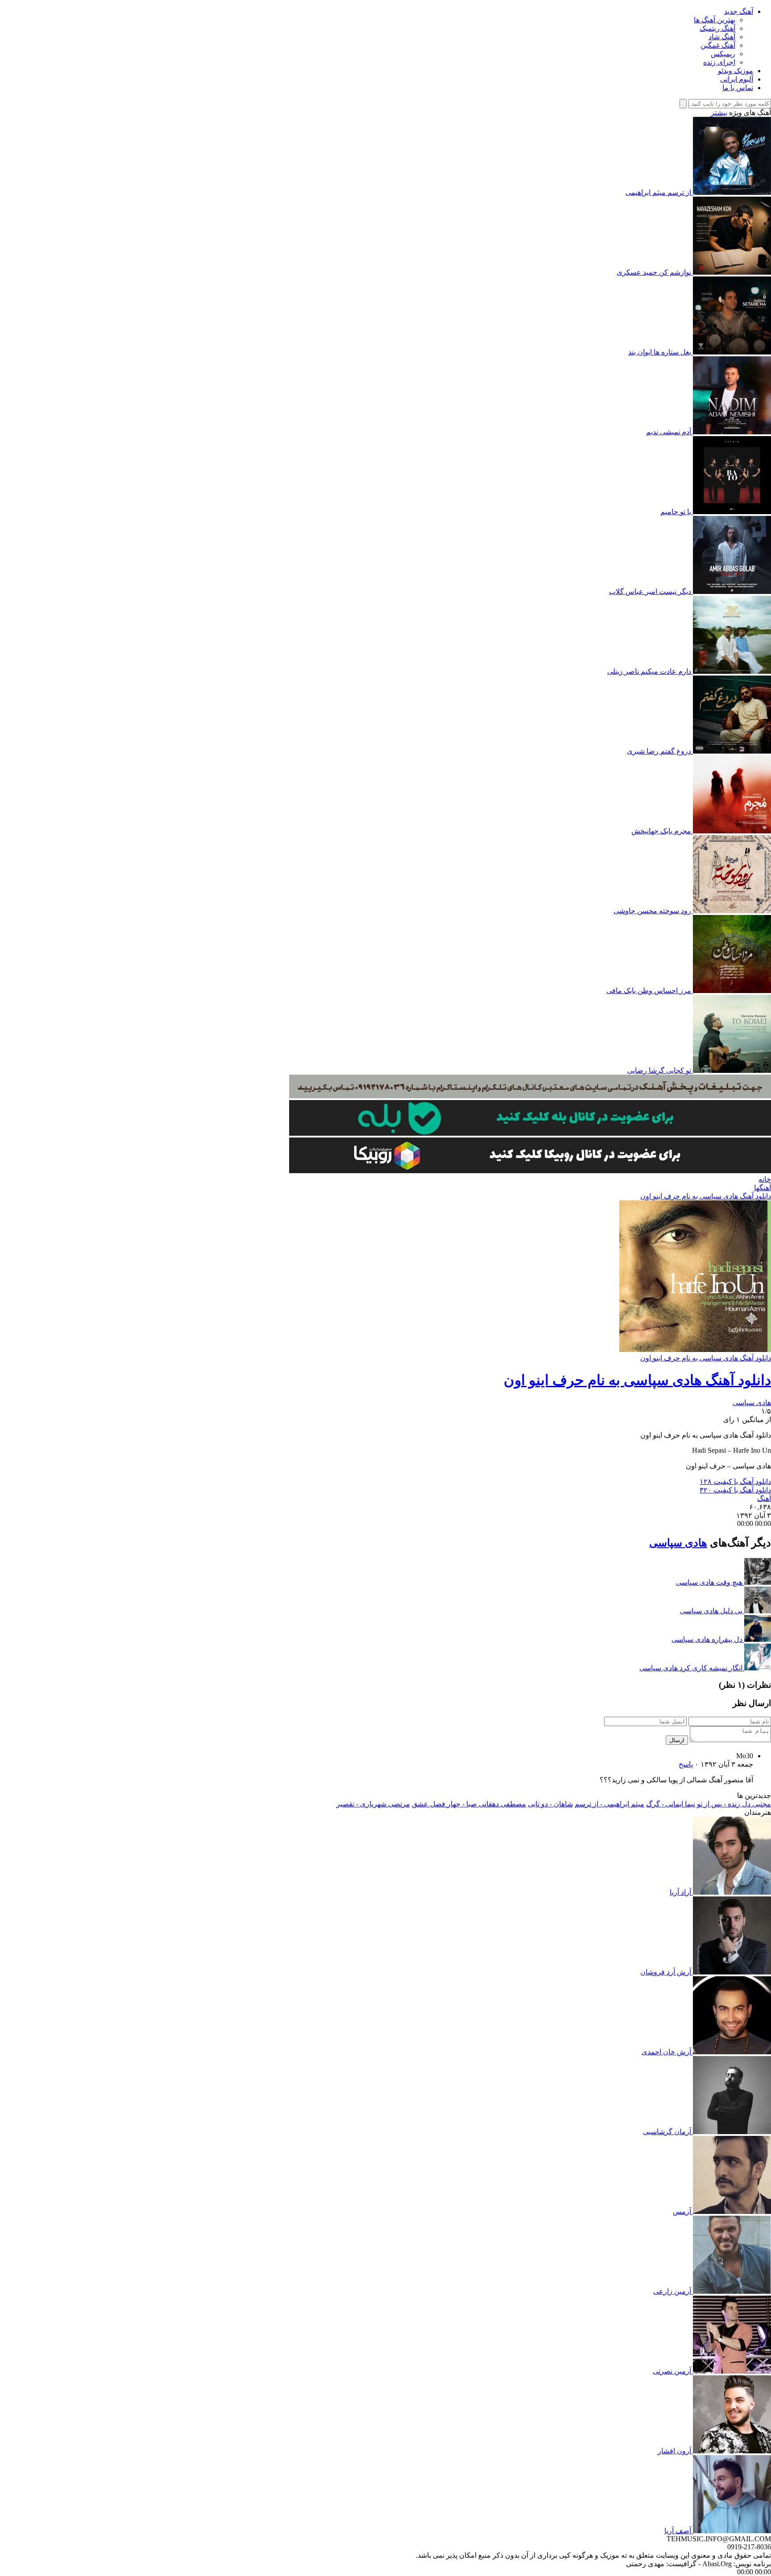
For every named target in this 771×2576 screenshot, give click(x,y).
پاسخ (686, 1764)
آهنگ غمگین (718, 45)
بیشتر (719, 113)
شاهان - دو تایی (550, 1804)
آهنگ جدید (739, 11)
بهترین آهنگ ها (715, 20)
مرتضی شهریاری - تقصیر (373, 1804)
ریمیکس (723, 54)
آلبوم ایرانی (737, 79)
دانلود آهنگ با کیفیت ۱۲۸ (735, 1482)
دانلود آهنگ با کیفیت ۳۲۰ (735, 1490)
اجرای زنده (719, 62)
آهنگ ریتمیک (717, 28)
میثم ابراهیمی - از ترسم (609, 1804)
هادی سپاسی (752, 1403)
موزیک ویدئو (736, 71)
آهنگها (763, 1188)
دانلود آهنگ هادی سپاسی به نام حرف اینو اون (706, 1196)
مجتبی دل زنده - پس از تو (734, 1804)
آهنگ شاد (722, 37)
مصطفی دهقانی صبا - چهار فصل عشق (469, 1804)
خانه (765, 1179)
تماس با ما (738, 88)
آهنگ (764, 1498)
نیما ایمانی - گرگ (671, 1804)
